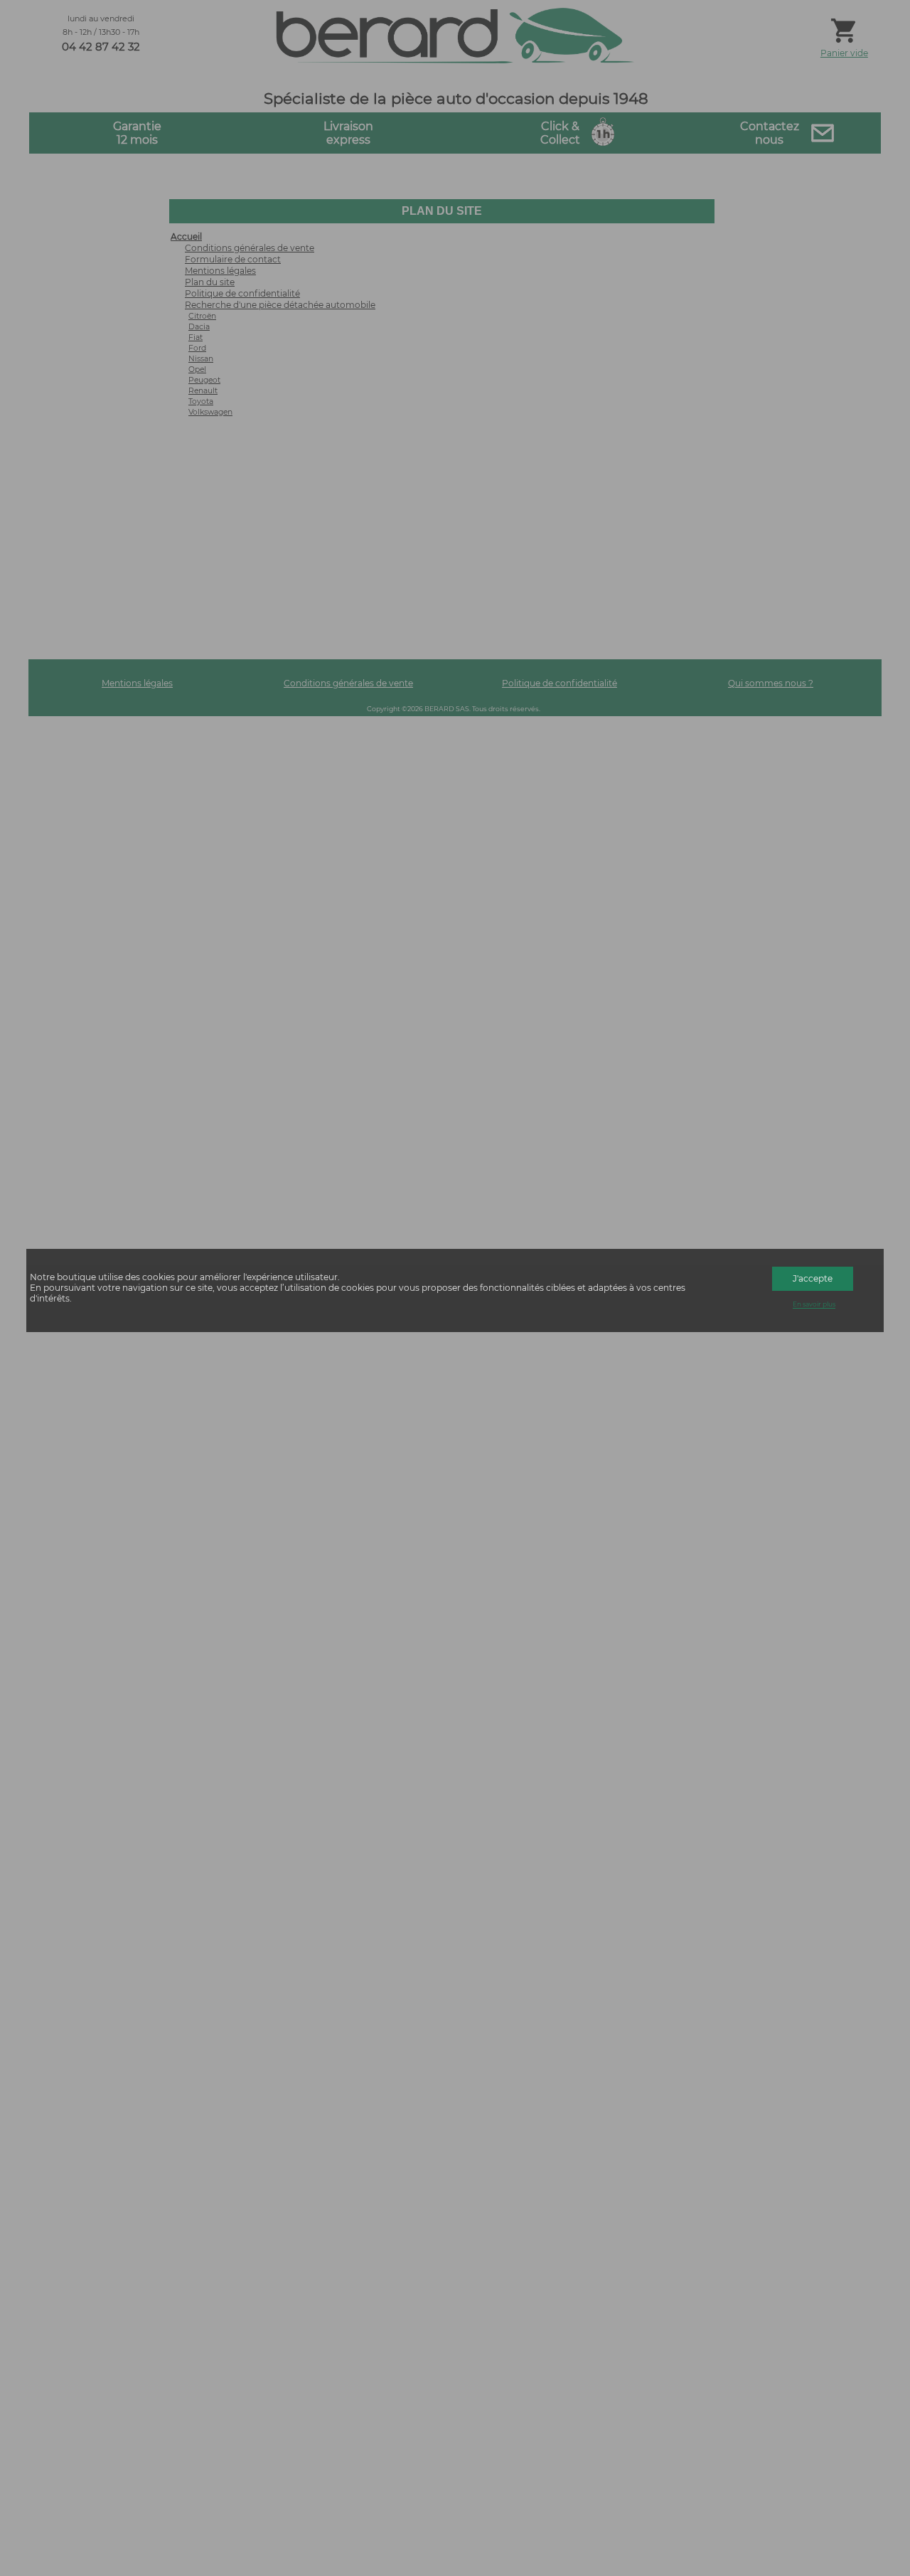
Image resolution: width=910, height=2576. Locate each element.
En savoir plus (814, 1305)
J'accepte (813, 1278)
